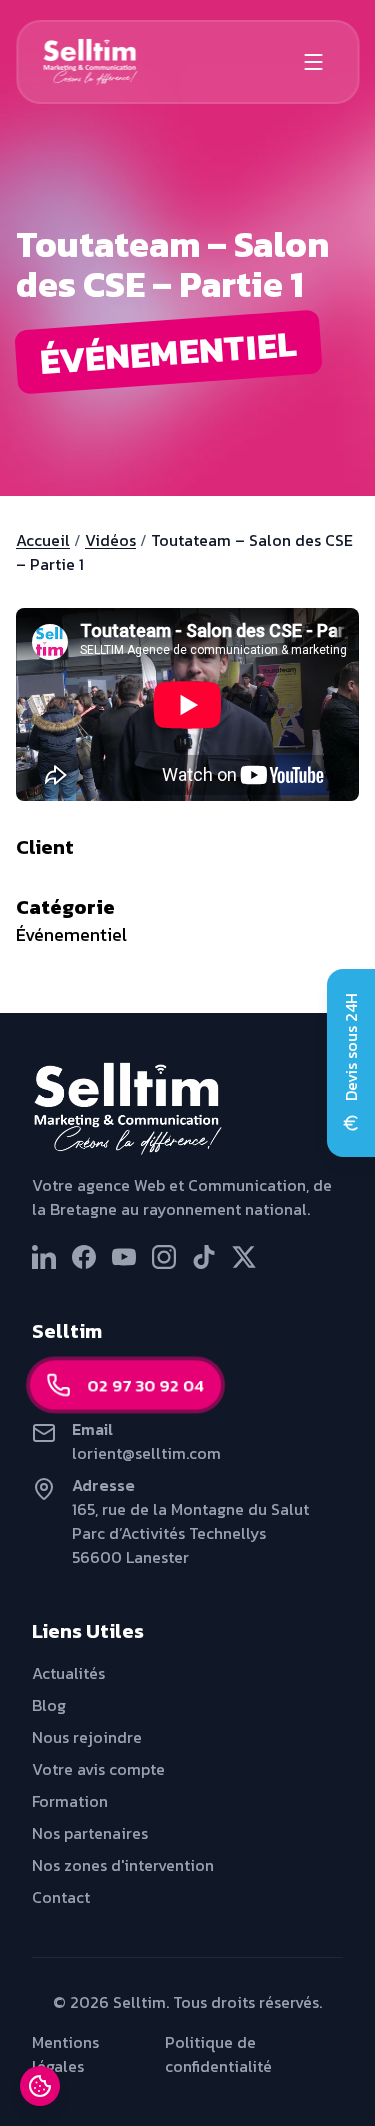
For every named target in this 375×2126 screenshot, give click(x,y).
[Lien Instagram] (164, 1257)
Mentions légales (65, 2054)
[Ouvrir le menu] (313, 62)
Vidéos (110, 540)
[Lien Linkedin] (44, 1257)
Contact (61, 1897)
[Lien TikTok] (204, 1257)
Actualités (68, 1673)
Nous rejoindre (87, 1737)
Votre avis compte (98, 1769)
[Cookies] (40, 2086)
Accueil (43, 540)
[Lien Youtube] (124, 1257)
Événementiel (71, 934)
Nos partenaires (90, 1833)
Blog (49, 1705)
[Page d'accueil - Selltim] (187, 1109)
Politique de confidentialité (218, 2054)
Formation (70, 1801)
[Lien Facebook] (84, 1257)
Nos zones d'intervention (123, 1865)
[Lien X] (244, 1257)
